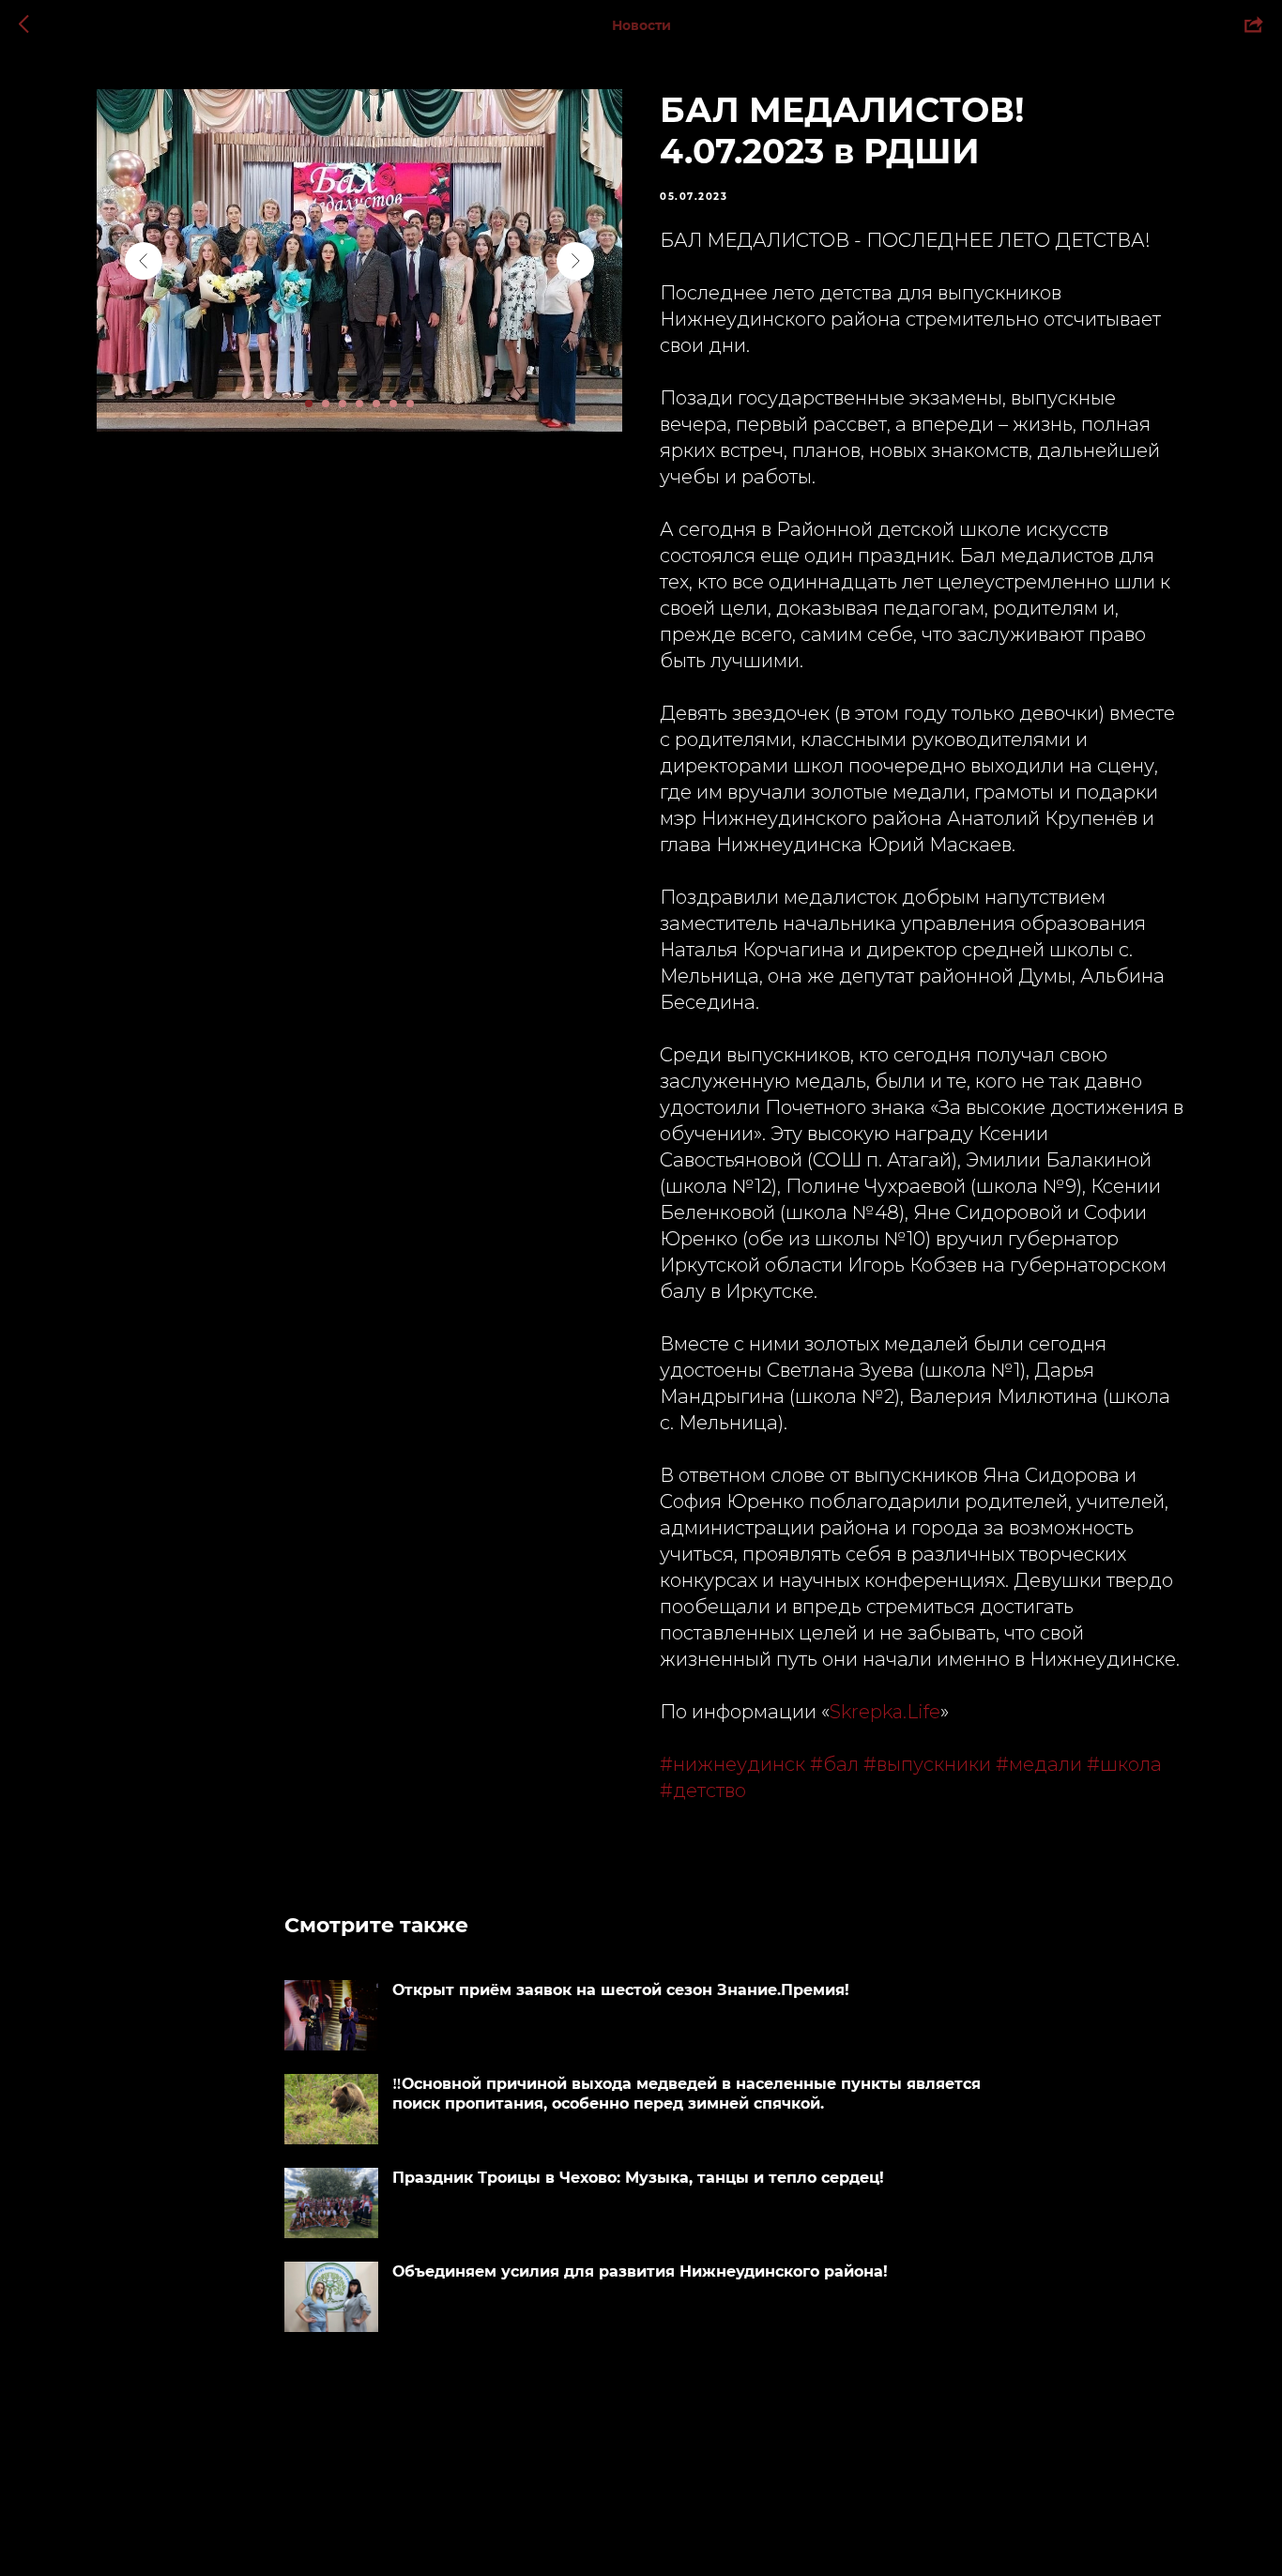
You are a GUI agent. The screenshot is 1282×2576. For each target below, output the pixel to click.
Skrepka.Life (885, 1712)
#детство (703, 1791)
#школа (1124, 1764)
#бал (834, 1764)
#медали (1039, 1764)
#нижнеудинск (733, 1764)
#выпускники (927, 1764)
